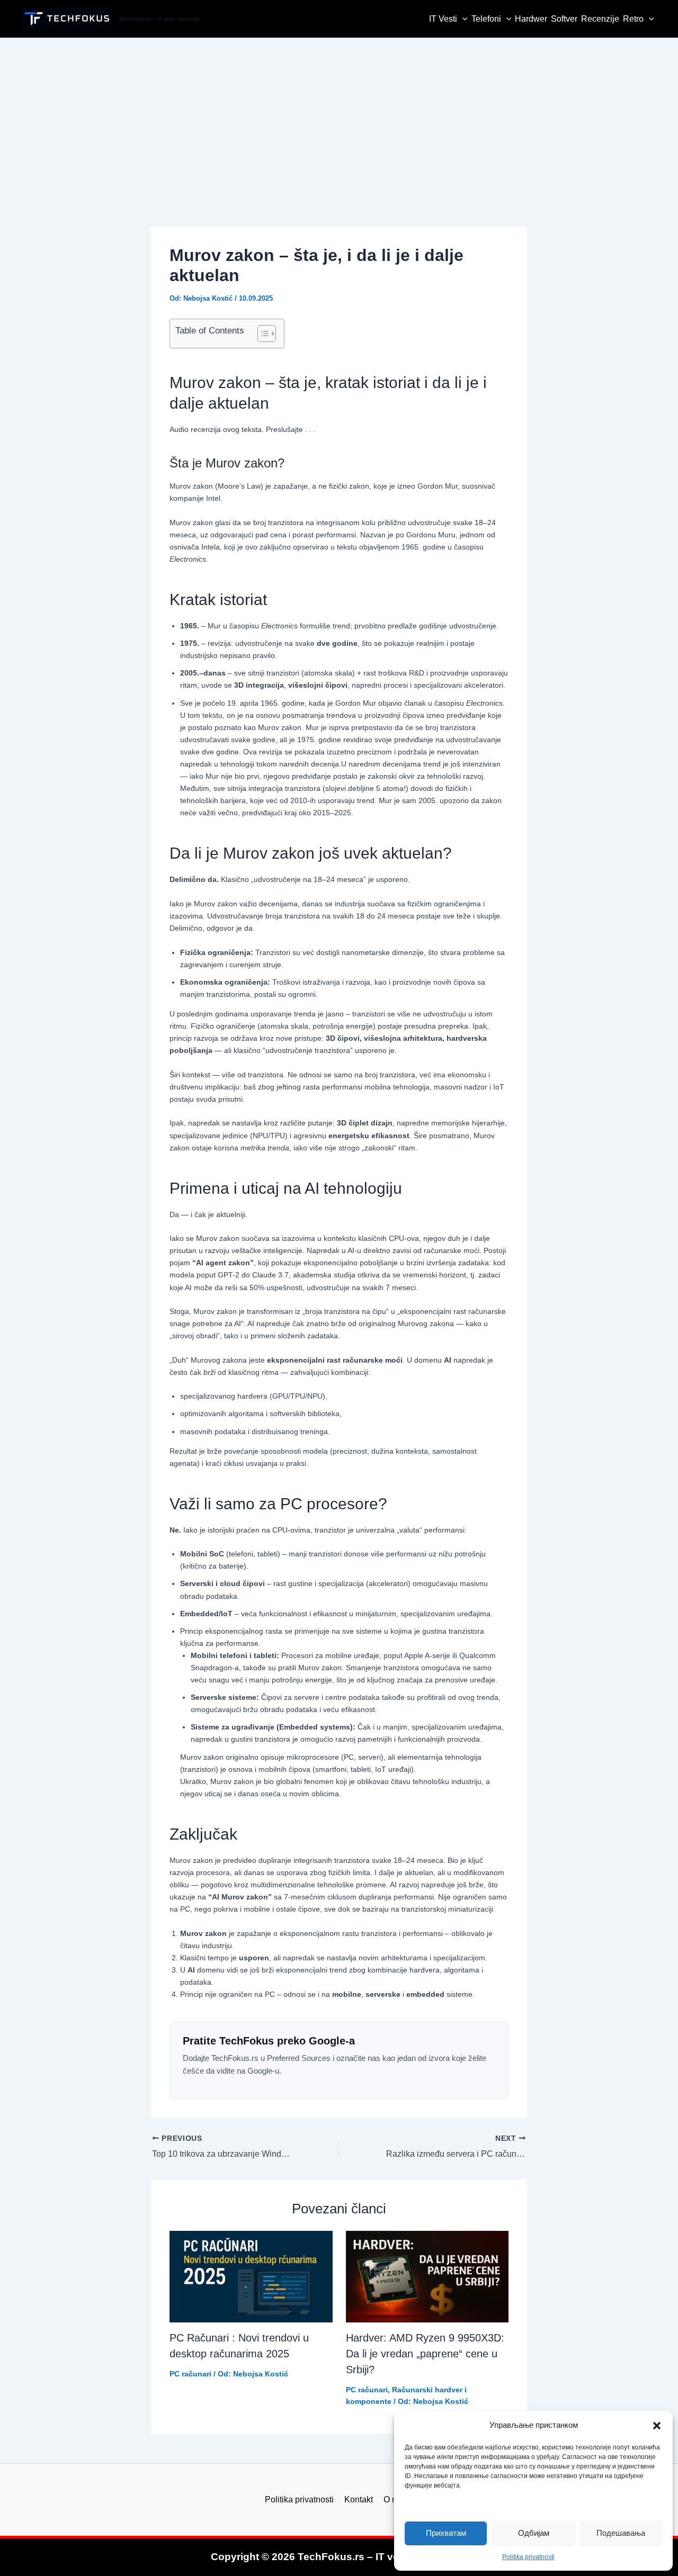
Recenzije (600, 19)
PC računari (190, 2374)
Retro (633, 19)
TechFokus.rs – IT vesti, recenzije (159, 19)
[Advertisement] (339, 118)
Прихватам (446, 2533)
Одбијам (534, 2533)
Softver (564, 19)
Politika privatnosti (528, 2557)
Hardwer (531, 19)
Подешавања (621, 2533)
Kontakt (359, 2500)
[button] (657, 2426)
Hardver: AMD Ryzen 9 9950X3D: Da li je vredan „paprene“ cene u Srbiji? (425, 2354)
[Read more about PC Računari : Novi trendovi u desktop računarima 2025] (251, 2277)
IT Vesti (443, 19)
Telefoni (486, 19)
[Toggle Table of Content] (261, 334)
